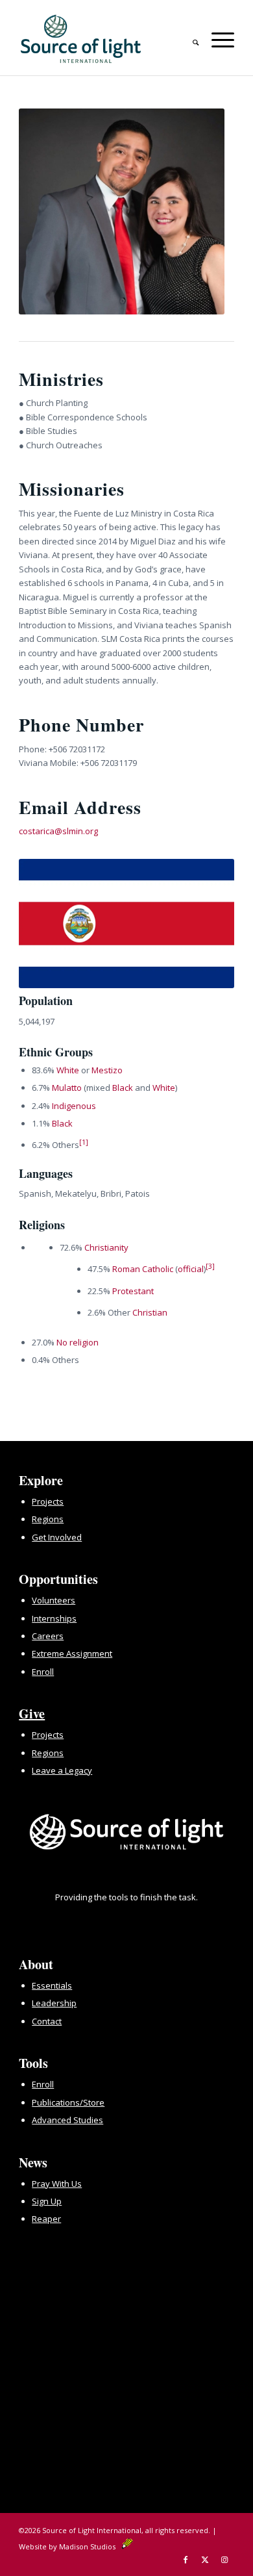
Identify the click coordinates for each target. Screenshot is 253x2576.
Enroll (43, 1672)
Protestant (133, 1291)
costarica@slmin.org (58, 831)
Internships (54, 1618)
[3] (210, 1266)
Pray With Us (57, 2184)
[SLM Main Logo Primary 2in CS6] (105, 39)
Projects (48, 1501)
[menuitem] (189, 38)
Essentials (52, 1985)
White (68, 1070)
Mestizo (107, 1070)
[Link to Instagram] (224, 2560)
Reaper (46, 2219)
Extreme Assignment (72, 1653)
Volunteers (54, 1600)
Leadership (54, 2003)
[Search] (189, 38)
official (191, 1269)
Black (123, 1088)
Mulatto (67, 1088)
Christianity (106, 1247)
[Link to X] (205, 2560)
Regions (48, 1519)
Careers (48, 1636)
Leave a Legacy (62, 1770)
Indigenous (74, 1106)
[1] (84, 1142)
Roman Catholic (143, 1269)
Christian (150, 1312)
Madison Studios (90, 2546)
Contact (47, 2021)
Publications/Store (68, 2102)
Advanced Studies (67, 2120)
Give (32, 1714)
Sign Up (47, 2201)
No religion (78, 1342)
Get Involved (57, 1537)
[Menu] (216, 38)
